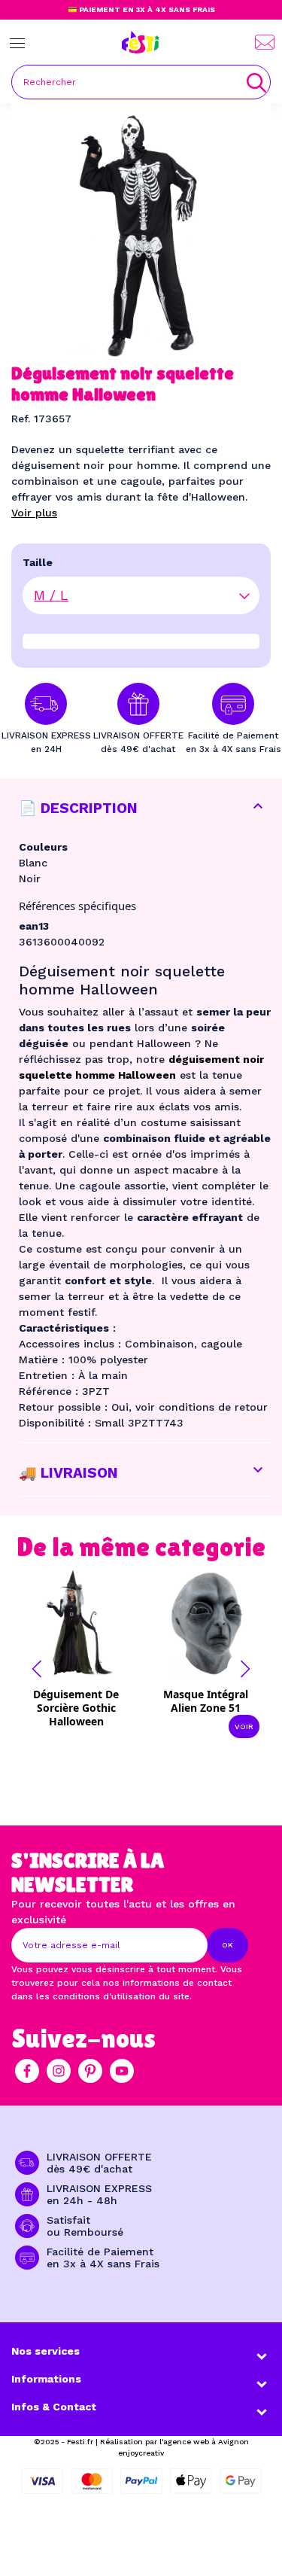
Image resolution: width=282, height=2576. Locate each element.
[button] (37, 1669)
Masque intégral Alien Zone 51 (206, 1701)
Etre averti (86, 1713)
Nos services (45, 2351)
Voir (244, 1726)
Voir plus (34, 513)
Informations (46, 2379)
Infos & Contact (54, 2407)
